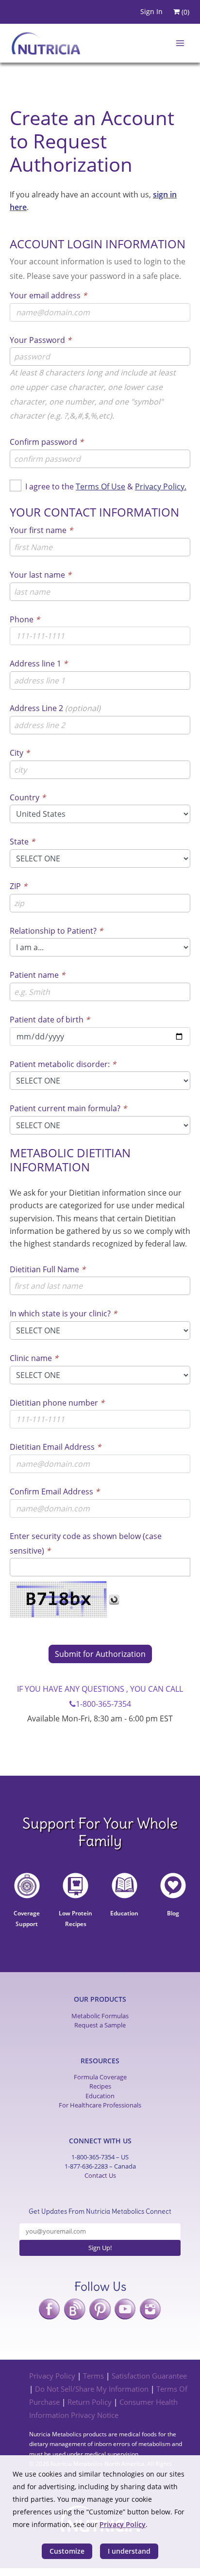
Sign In (151, 11)
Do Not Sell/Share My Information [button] (92, 2389)
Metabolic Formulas (100, 2016)
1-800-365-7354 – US (100, 2157)
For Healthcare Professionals (100, 2105)
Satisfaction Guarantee (149, 2376)
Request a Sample (100, 2025)
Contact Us (100, 2175)
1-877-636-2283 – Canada (100, 2166)
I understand (129, 2551)
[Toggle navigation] (177, 43)
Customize (67, 2551)
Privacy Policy (52, 2376)
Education (100, 2096)
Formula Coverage (100, 2077)
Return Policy (90, 2402)
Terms (93, 2376)
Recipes (100, 2086)
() (184, 12)
